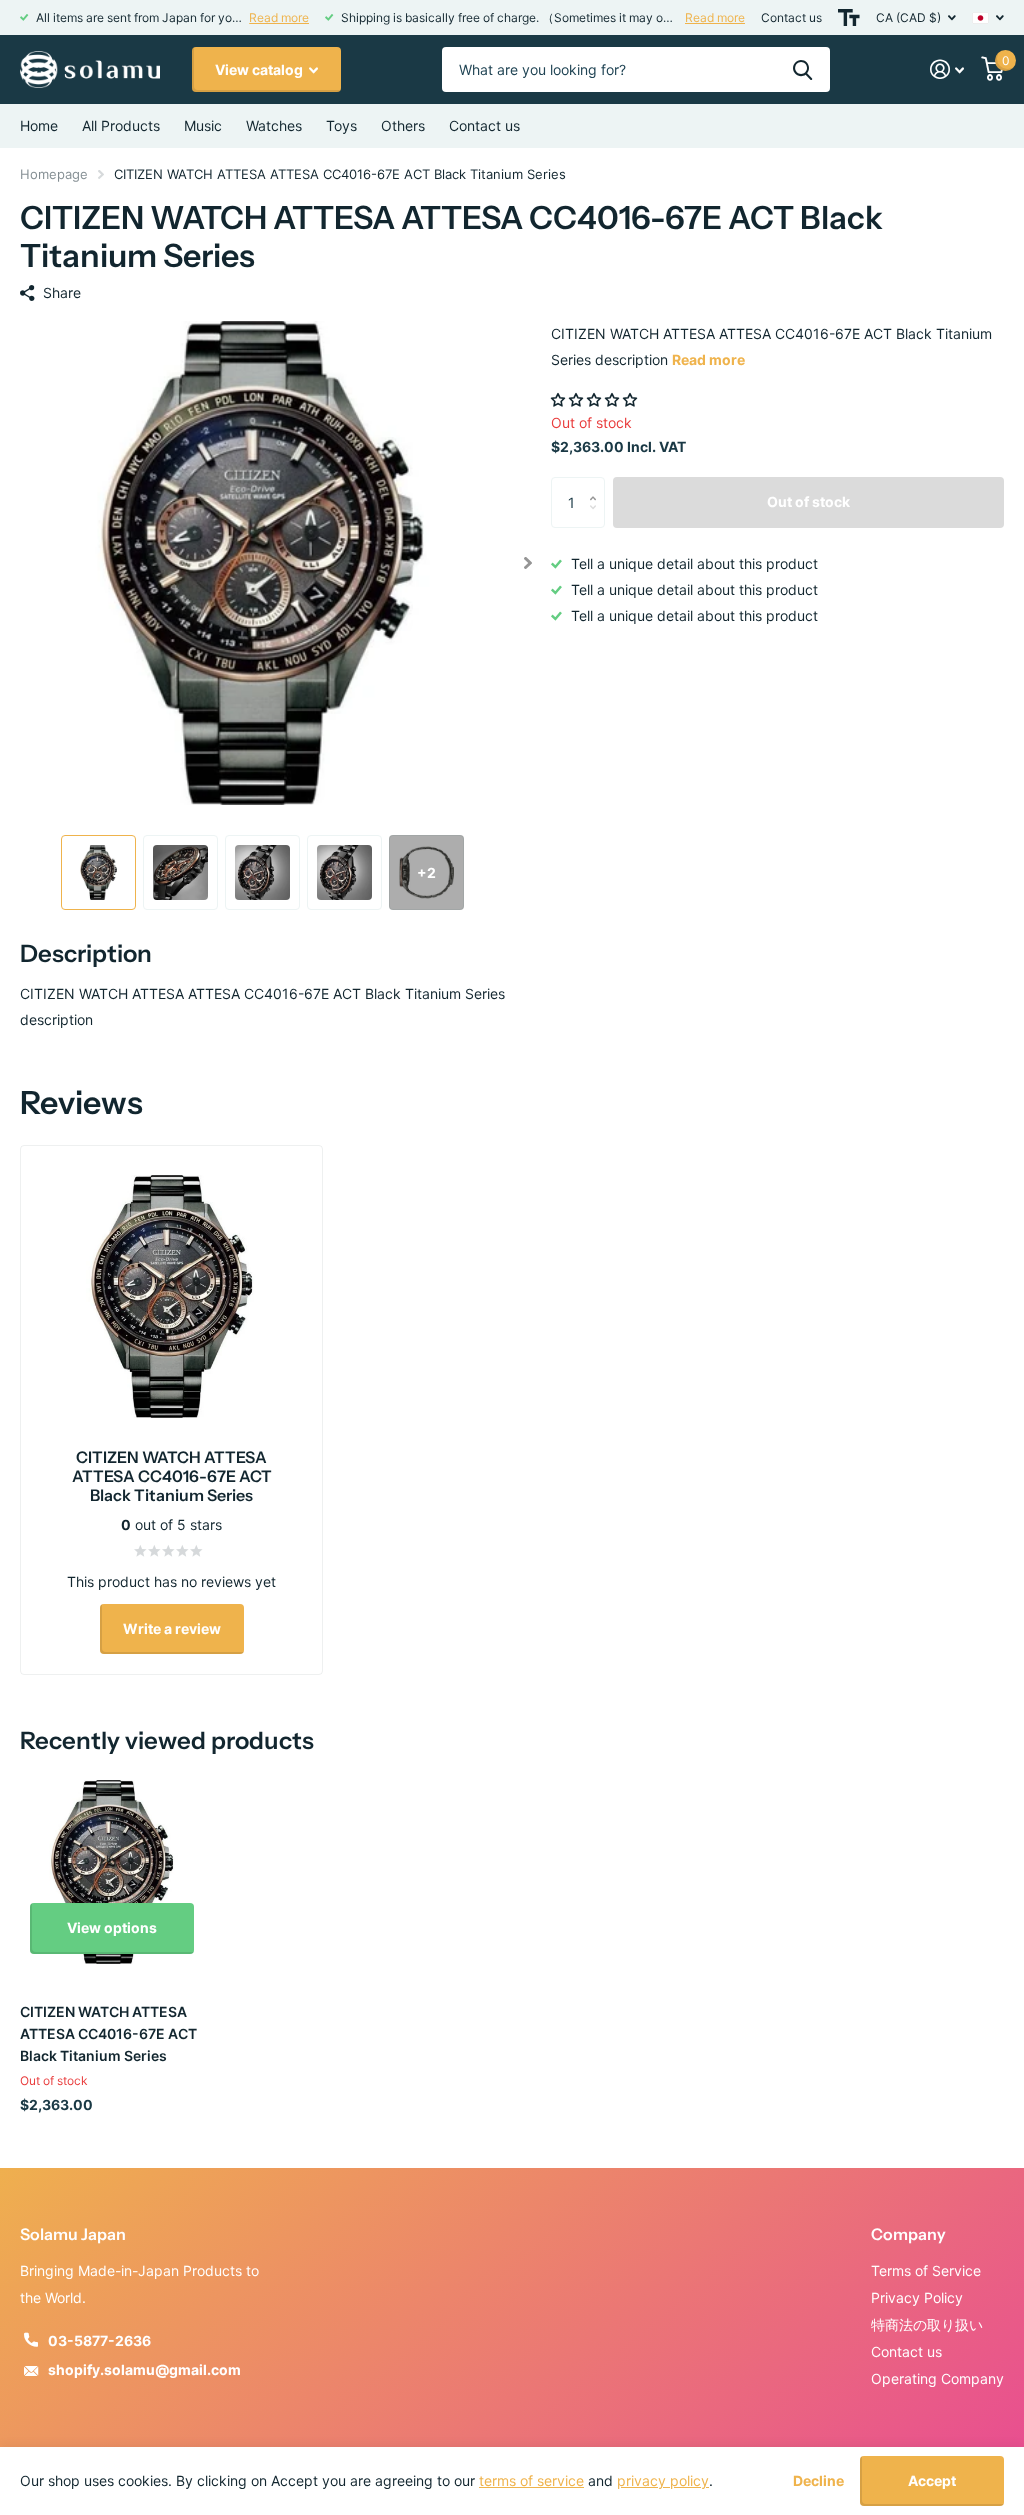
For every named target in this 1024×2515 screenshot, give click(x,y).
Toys (341, 125)
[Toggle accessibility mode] (849, 17)
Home (39, 125)
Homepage (54, 174)
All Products (121, 125)
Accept (932, 2480)
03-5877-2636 (99, 2340)
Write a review (172, 1628)
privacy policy (663, 2480)
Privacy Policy (917, 2297)
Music (203, 125)
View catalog (260, 69)
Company (908, 2234)
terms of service (531, 2480)
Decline (818, 2481)
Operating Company (937, 2378)
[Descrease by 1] (597, 519)
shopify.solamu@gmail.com (144, 2369)
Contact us (791, 17)
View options (112, 1927)
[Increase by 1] (597, 484)
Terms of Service (926, 2270)
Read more (279, 17)
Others (403, 125)
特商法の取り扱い (927, 2324)
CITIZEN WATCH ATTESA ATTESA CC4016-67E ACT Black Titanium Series (108, 2033)
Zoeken (802, 69)
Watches (274, 125)
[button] (527, 563)
